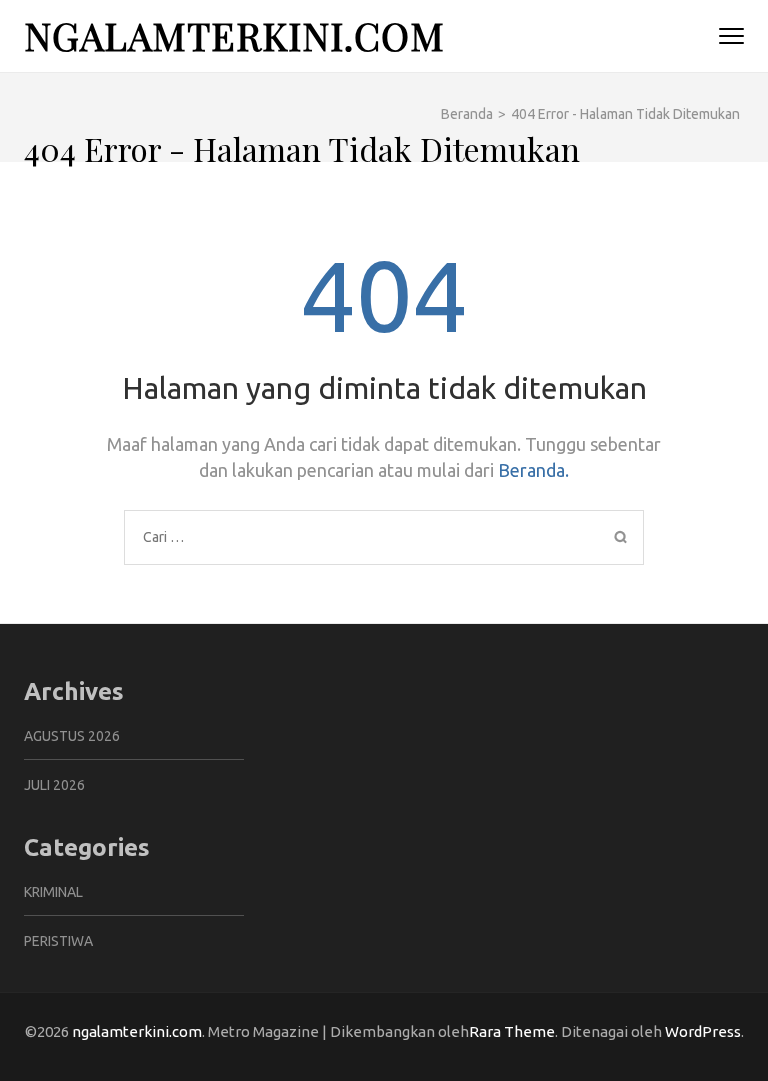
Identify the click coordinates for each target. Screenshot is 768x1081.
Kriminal (53, 892)
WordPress (703, 1031)
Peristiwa (58, 941)
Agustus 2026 (72, 736)
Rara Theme (512, 1031)
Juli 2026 (54, 785)
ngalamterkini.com (234, 35)
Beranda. (533, 470)
